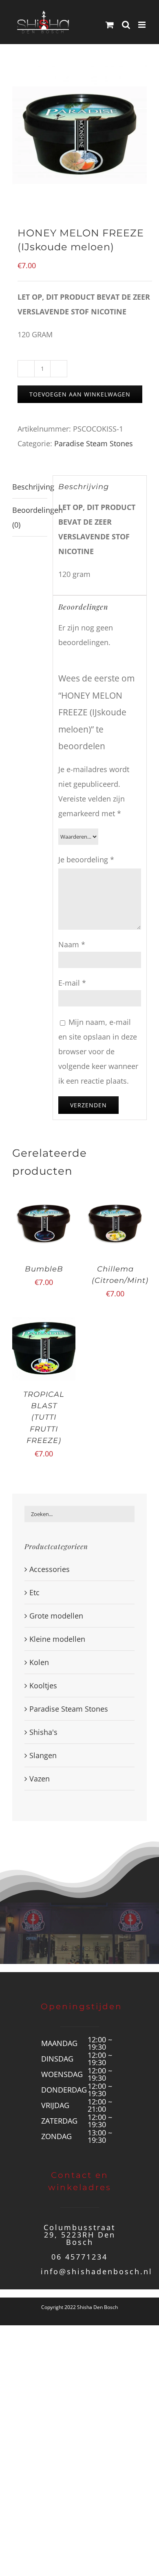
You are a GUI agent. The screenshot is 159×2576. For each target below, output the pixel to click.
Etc (34, 1592)
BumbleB (44, 1269)
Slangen (43, 1755)
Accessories (50, 1569)
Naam (72, 944)
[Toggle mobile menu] (142, 25)
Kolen (39, 1662)
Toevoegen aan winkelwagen (80, 394)
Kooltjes (43, 1685)
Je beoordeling (86, 859)
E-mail (72, 983)
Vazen (40, 1779)
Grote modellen (56, 1616)
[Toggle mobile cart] (110, 25)
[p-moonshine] (79, 135)
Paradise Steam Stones (94, 443)
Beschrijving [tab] (30, 487)
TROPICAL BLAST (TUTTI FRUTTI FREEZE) (44, 1417)
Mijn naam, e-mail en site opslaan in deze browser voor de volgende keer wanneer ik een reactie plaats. (98, 1051)
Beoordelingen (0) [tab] (30, 517)
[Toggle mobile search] (126, 25)
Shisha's (43, 1732)
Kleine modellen (57, 1639)
